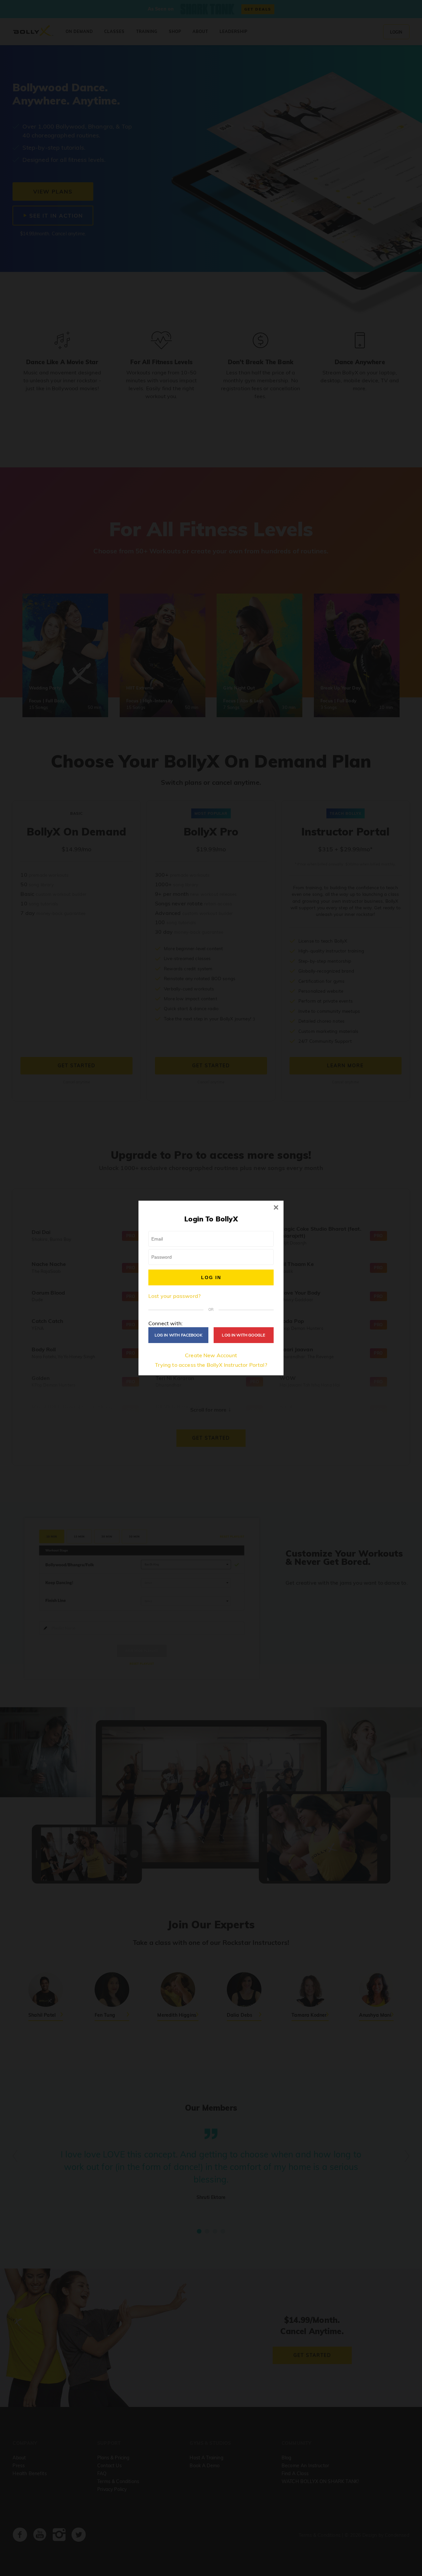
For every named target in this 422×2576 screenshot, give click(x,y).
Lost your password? (174, 1296)
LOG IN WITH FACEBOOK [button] (179, 1335)
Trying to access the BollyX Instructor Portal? (211, 1365)
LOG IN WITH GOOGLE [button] (243, 1335)
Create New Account (211, 1355)
